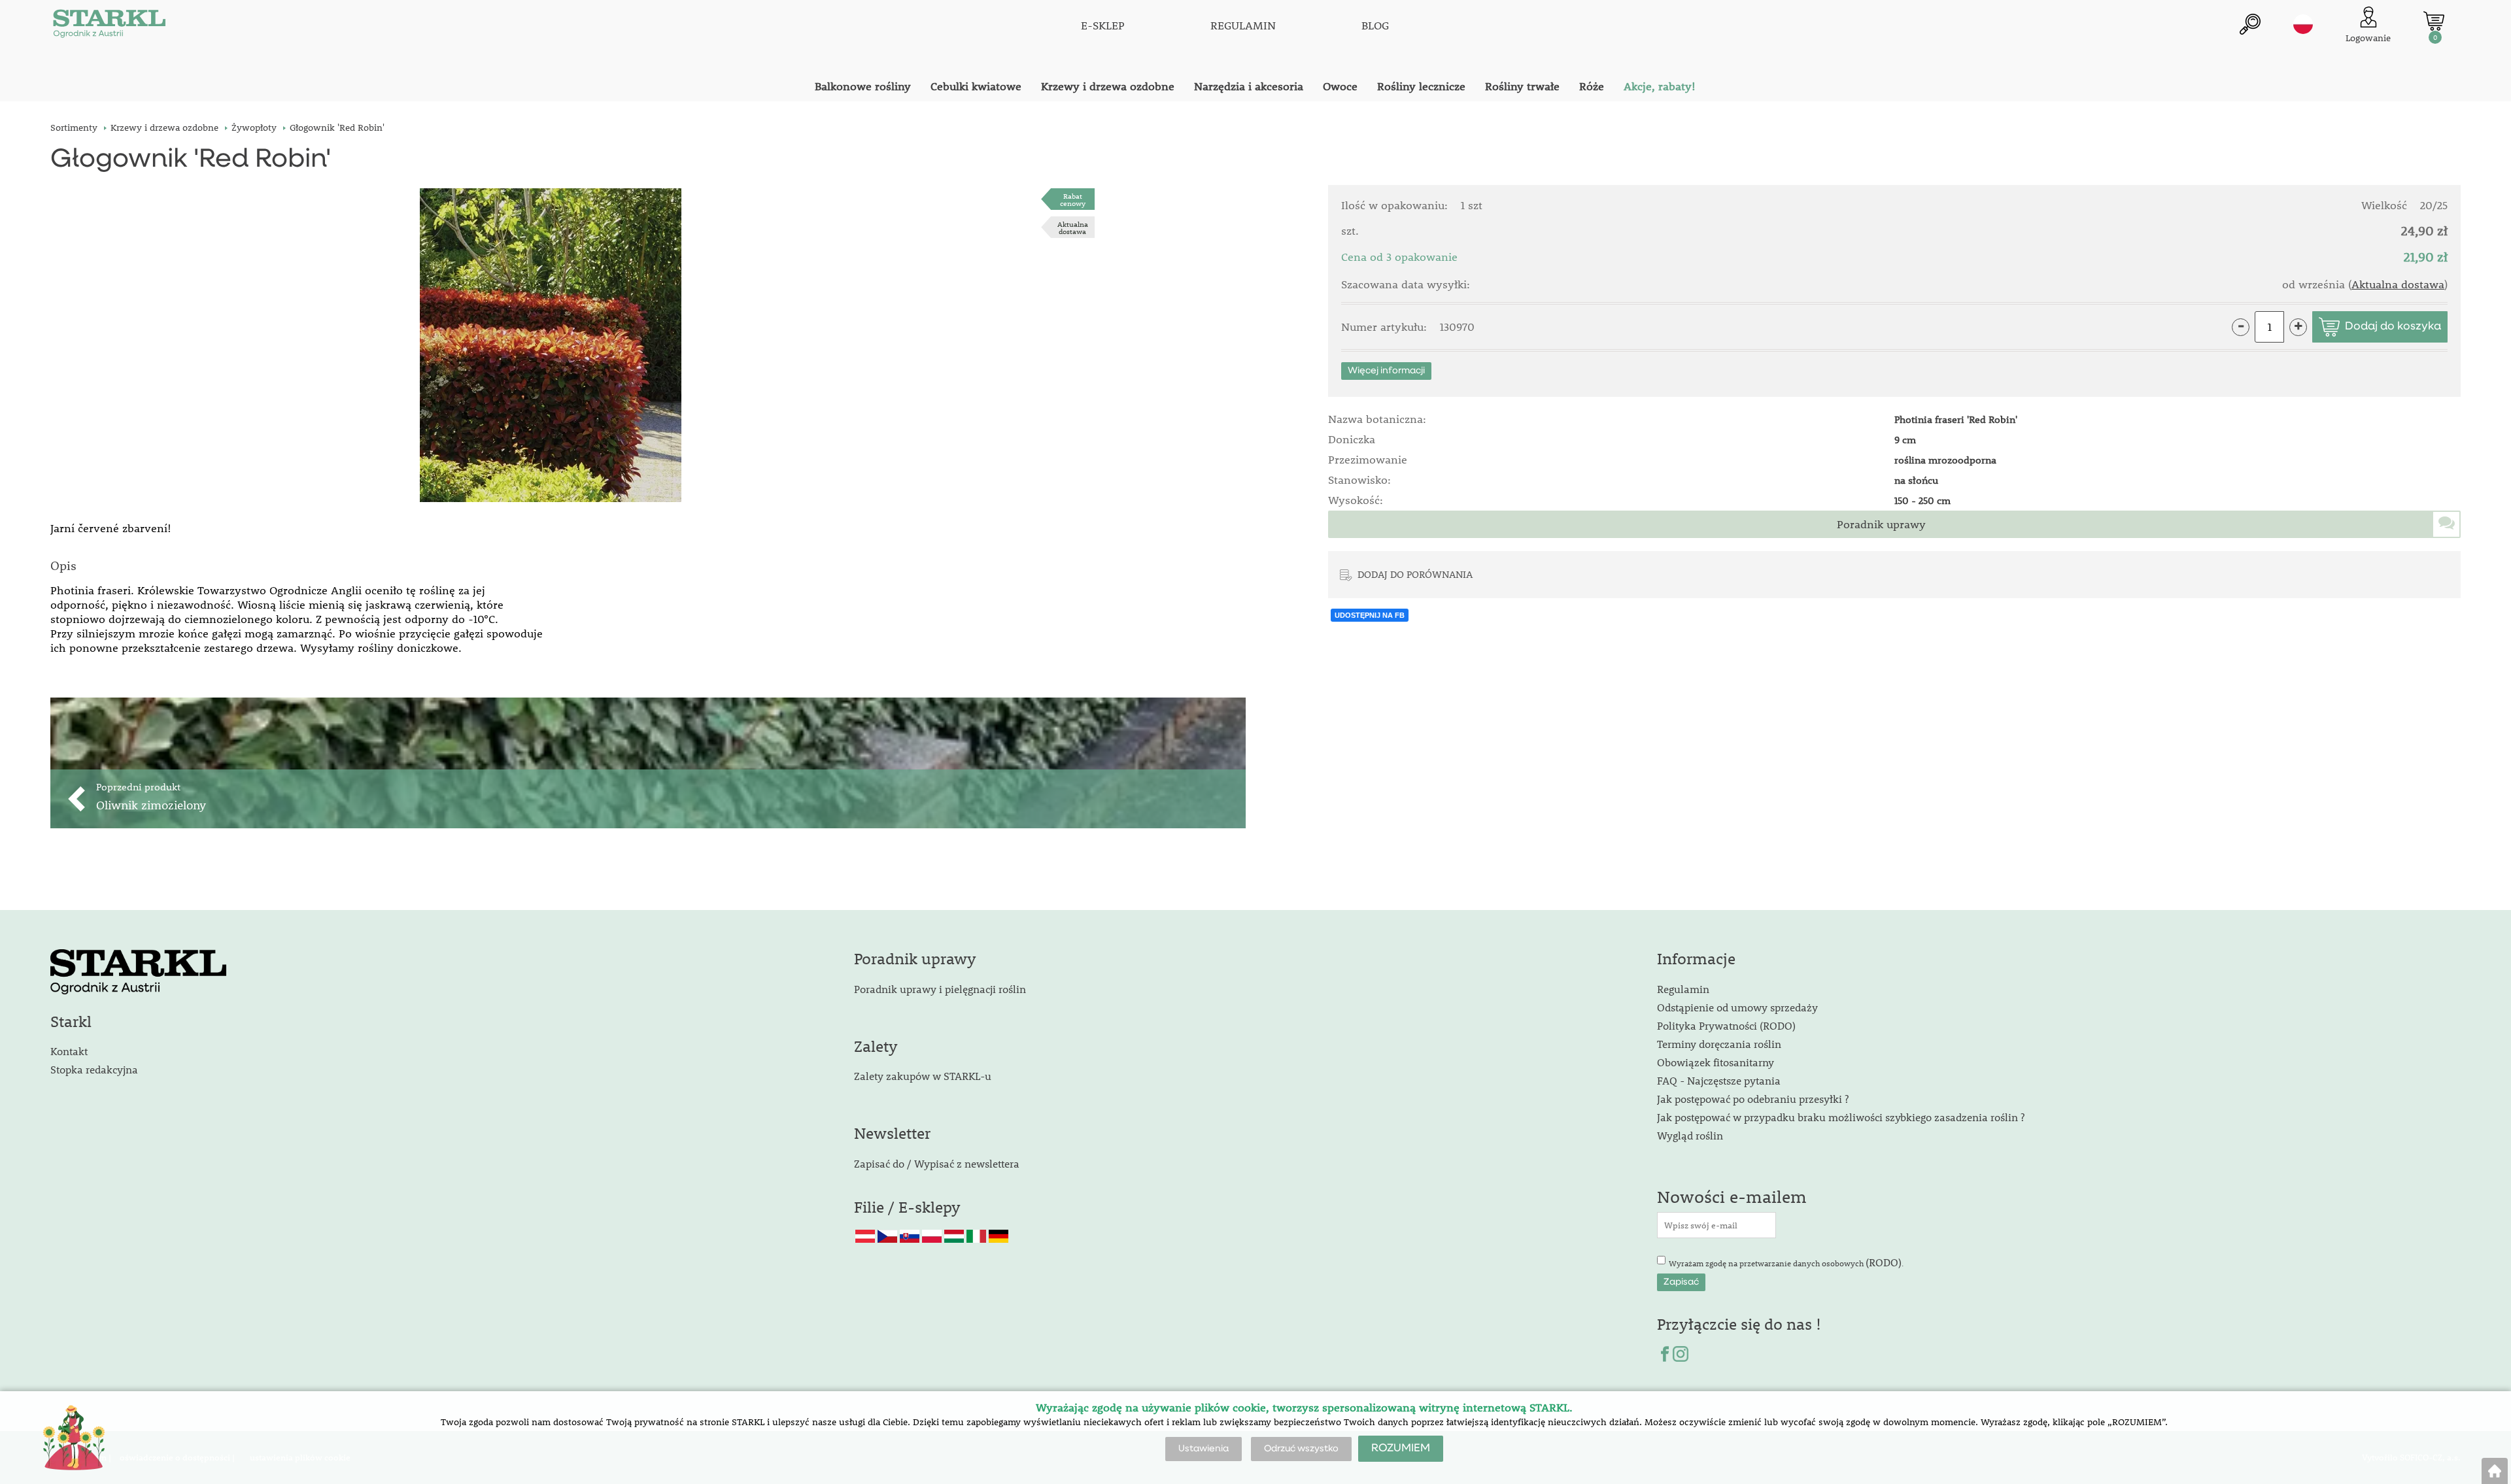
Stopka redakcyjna (94, 1069)
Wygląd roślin (1690, 1135)
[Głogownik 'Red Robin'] (551, 345)
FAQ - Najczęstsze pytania (1719, 1080)
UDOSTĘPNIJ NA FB (1370, 615)
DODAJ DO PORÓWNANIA (1415, 574)
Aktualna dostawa (1073, 228)
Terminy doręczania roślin (1719, 1044)
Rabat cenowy (1073, 199)
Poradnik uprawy (1881, 524)
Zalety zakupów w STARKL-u (923, 1076)
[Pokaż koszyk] (2434, 21)
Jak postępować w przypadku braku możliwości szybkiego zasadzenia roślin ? (1841, 1117)
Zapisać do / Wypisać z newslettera (937, 1163)
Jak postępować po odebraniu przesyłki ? (1753, 1099)
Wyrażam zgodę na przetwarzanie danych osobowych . (1786, 1262)
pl (2303, 24)
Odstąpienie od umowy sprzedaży (1737, 1007)
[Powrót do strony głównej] (2495, 1471)
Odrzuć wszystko (1301, 1449)
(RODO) (1884, 1262)
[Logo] (109, 26)
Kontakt (69, 1051)
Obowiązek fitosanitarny (1716, 1062)
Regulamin (1683, 989)
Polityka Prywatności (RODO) (1726, 1025)
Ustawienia (1204, 1449)
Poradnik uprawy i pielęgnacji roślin (940, 989)
